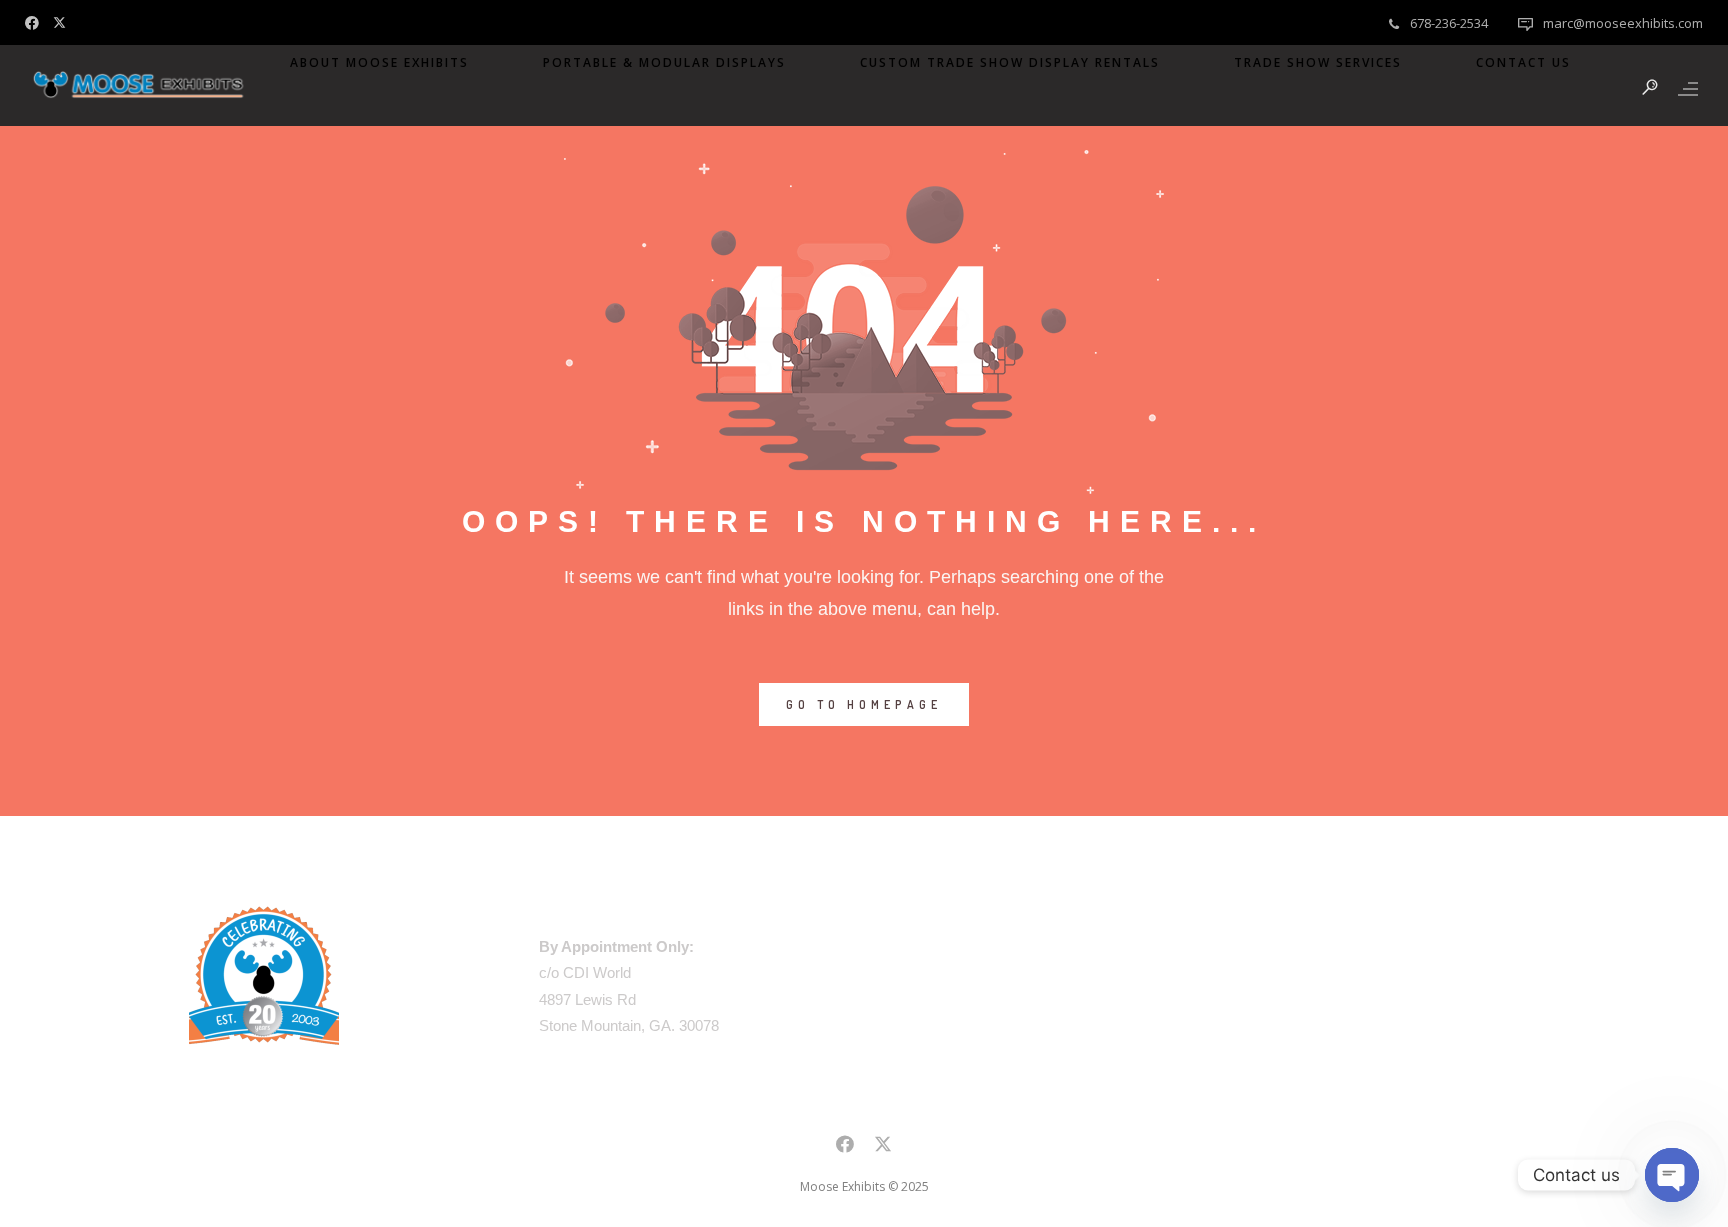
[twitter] (64, 21)
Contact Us (1523, 62)
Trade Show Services (1318, 62)
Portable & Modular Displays (664, 62)
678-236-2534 (1449, 23)
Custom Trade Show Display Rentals (1010, 62)
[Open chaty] (1672, 1175)
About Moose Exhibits (379, 62)
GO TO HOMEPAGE (864, 704)
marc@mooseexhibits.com (1623, 23)
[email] (845, 1147)
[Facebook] (36, 21)
